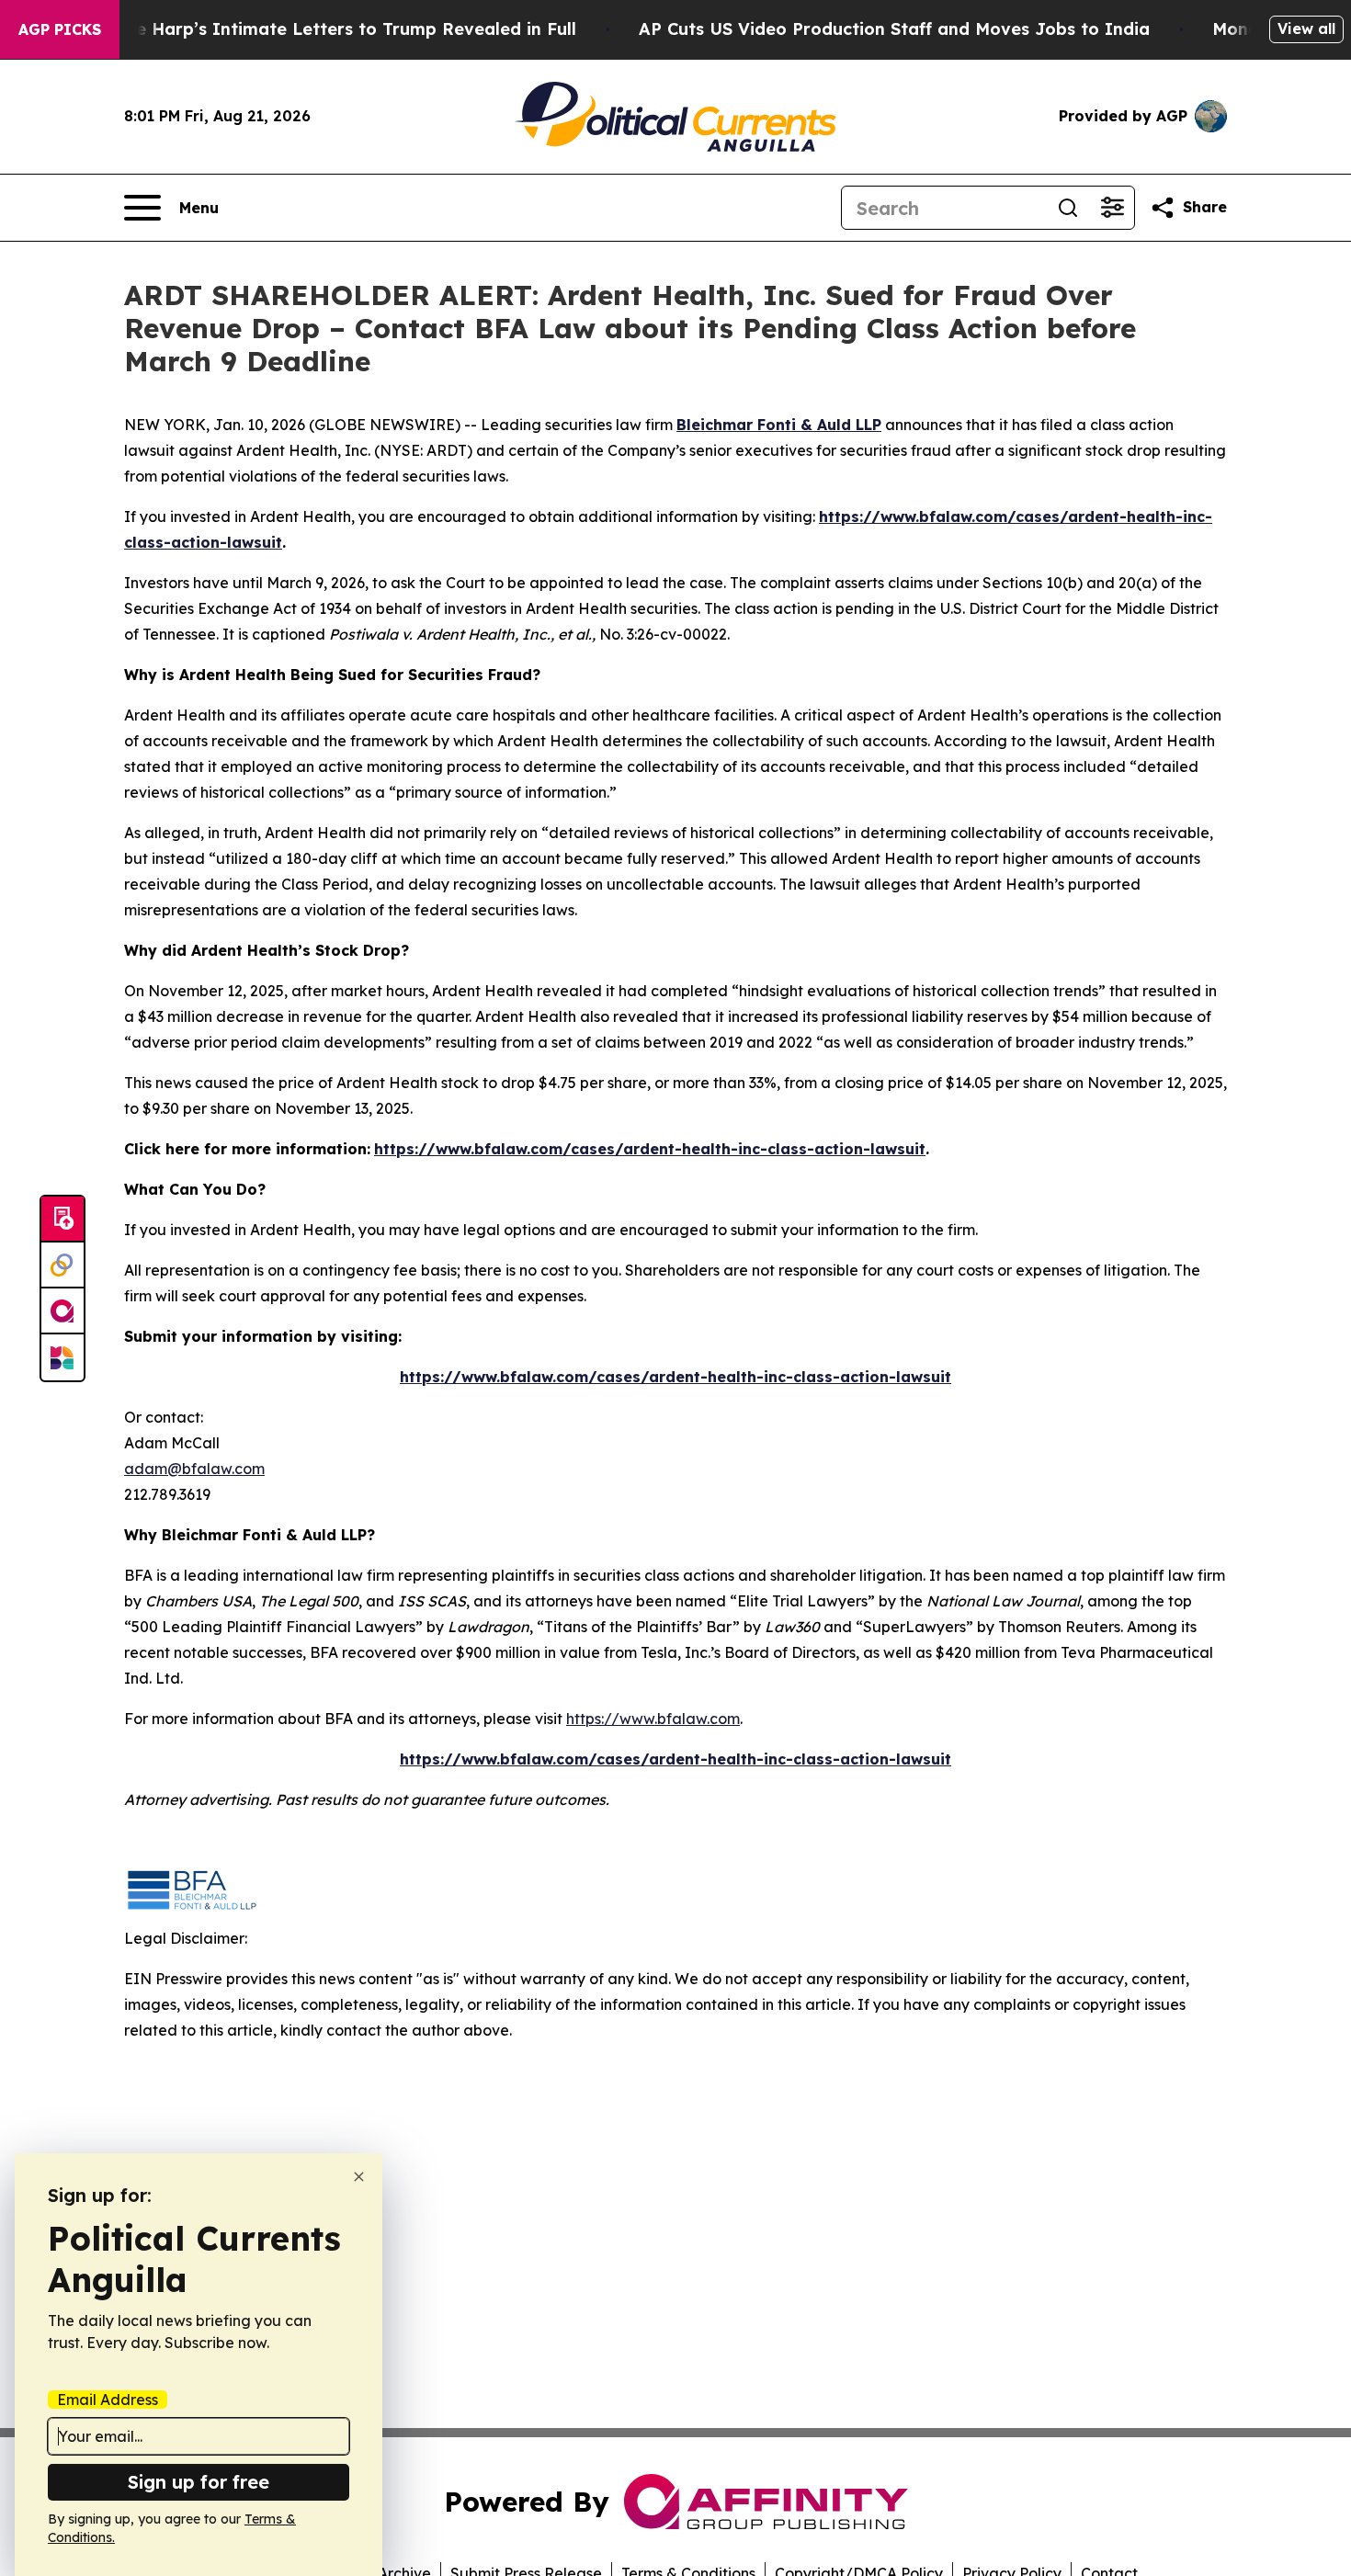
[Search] (1068, 208)
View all (1306, 28)
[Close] (359, 2177)
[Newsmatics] (62, 1357)
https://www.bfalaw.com (653, 1719)
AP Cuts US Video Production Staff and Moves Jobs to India (894, 29)
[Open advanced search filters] (1112, 208)
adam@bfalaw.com (194, 1469)
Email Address (108, 2400)
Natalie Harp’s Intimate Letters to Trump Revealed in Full (330, 29)
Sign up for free (199, 2482)
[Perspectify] (62, 1265)
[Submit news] (62, 1220)
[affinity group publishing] (62, 1311)
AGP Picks (60, 29)
